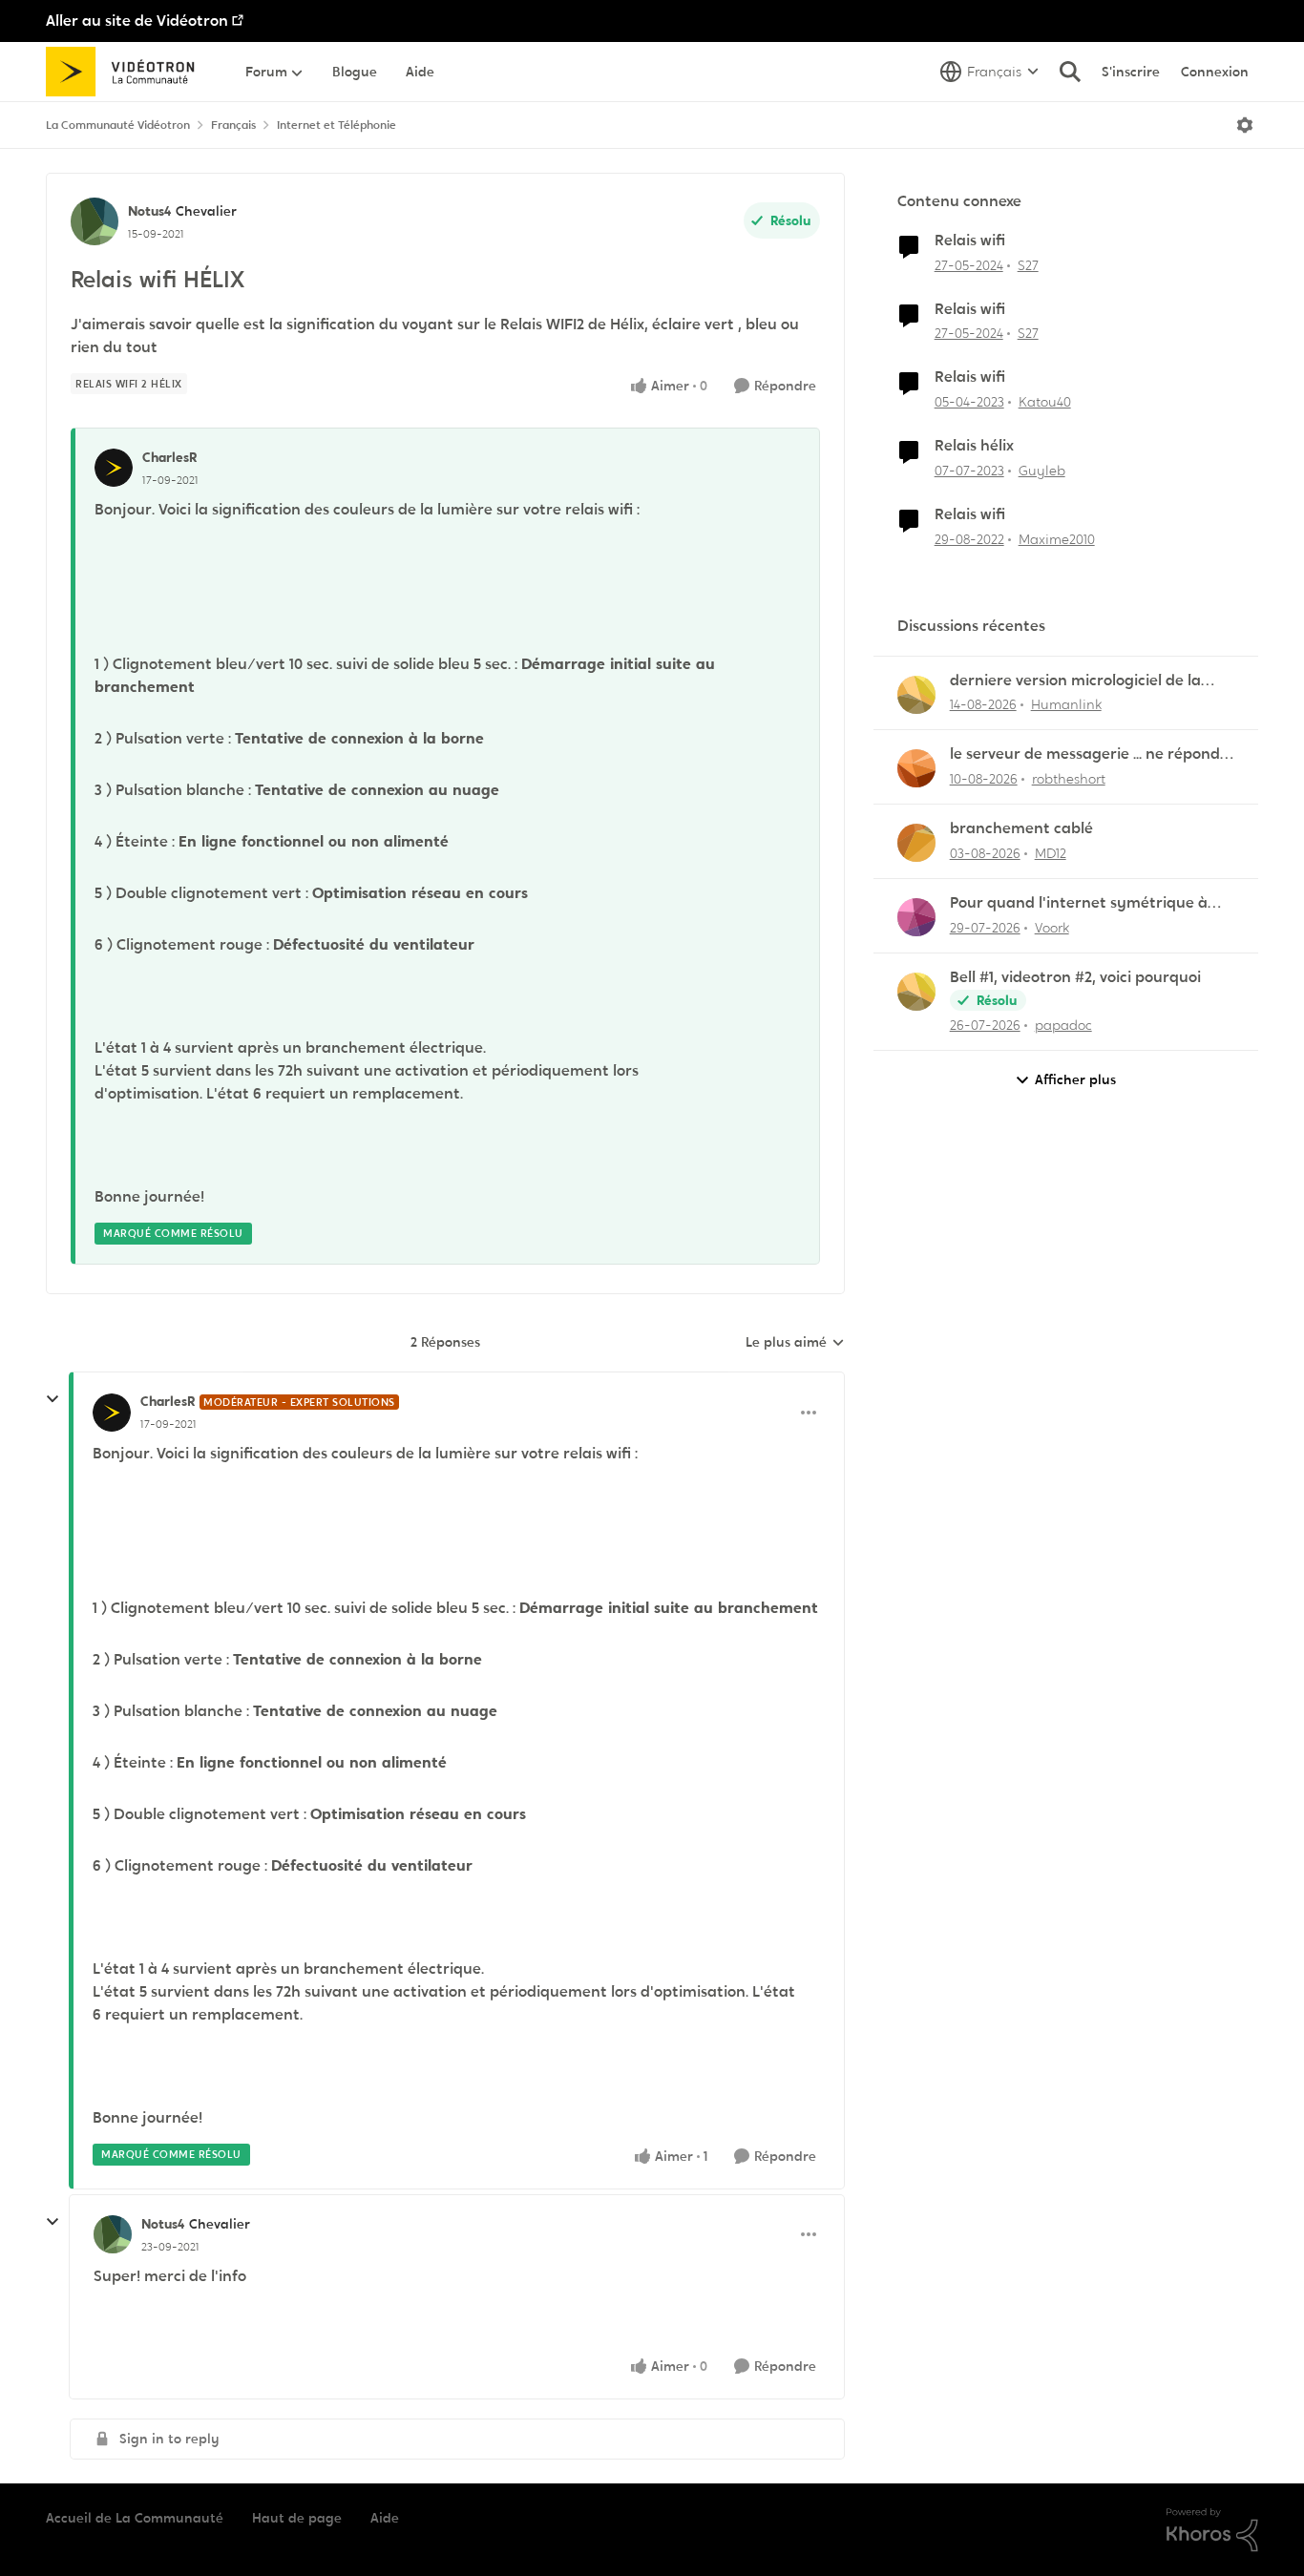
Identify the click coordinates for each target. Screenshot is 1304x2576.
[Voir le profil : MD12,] (916, 843)
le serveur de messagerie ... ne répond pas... (1085, 754)
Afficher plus (1075, 1079)
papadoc (1063, 1025)
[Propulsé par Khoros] (1212, 2530)
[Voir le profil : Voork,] (916, 917)
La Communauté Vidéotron (118, 125)
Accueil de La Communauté (135, 2518)
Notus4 (149, 211)
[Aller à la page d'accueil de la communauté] (126, 72)
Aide (385, 2518)
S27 (1028, 265)
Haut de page (297, 2518)
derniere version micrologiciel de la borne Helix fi (1075, 681)
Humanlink (1066, 704)
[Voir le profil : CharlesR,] (114, 468)
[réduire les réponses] (53, 1399)
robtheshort (1069, 779)
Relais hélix (974, 446)
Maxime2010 (1057, 539)
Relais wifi (970, 241)
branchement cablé (1021, 828)
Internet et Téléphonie (337, 125)
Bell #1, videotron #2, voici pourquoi (1075, 977)
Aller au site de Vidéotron (137, 21)
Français (233, 125)
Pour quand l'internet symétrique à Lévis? (1079, 903)
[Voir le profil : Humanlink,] (916, 695)
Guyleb (1042, 471)
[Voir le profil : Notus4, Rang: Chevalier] (95, 221)
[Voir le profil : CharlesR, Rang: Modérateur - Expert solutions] (112, 1413)
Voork (1052, 928)
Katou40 (1045, 402)
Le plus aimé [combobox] (795, 1343)
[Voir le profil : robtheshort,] (916, 768)
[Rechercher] (1070, 72)
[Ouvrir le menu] (1245, 125)
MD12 (1051, 853)
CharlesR (169, 457)
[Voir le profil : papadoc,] (916, 992)
